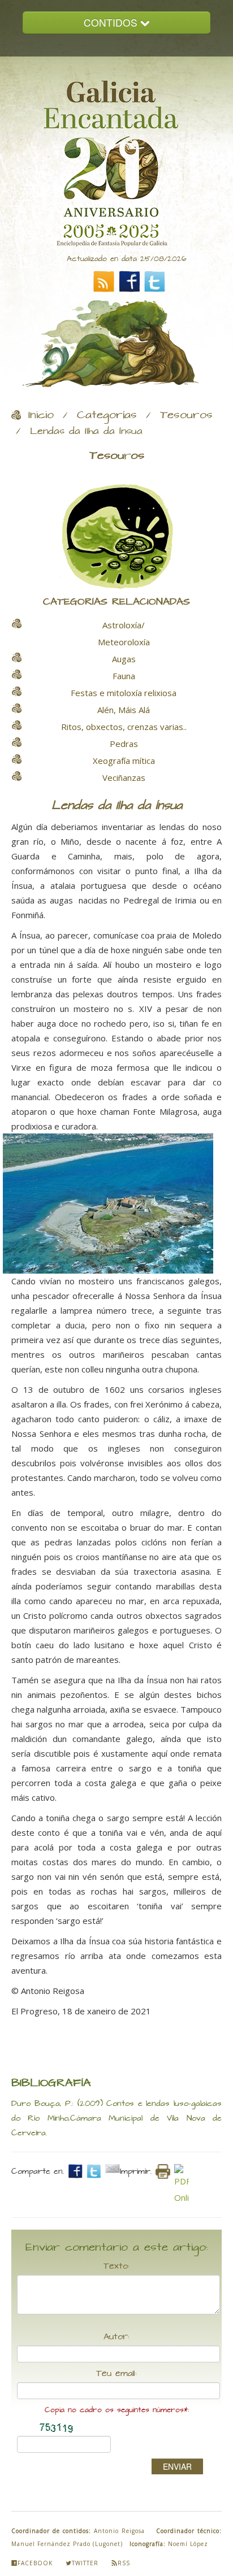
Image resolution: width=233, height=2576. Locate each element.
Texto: (116, 2266)
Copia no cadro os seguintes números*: (117, 2410)
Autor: (116, 2337)
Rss (124, 2563)
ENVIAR (177, 2466)
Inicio (41, 415)
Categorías (107, 415)
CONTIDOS (112, 22)
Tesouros (186, 415)
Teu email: (116, 2374)
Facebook (35, 2563)
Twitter (85, 2563)
